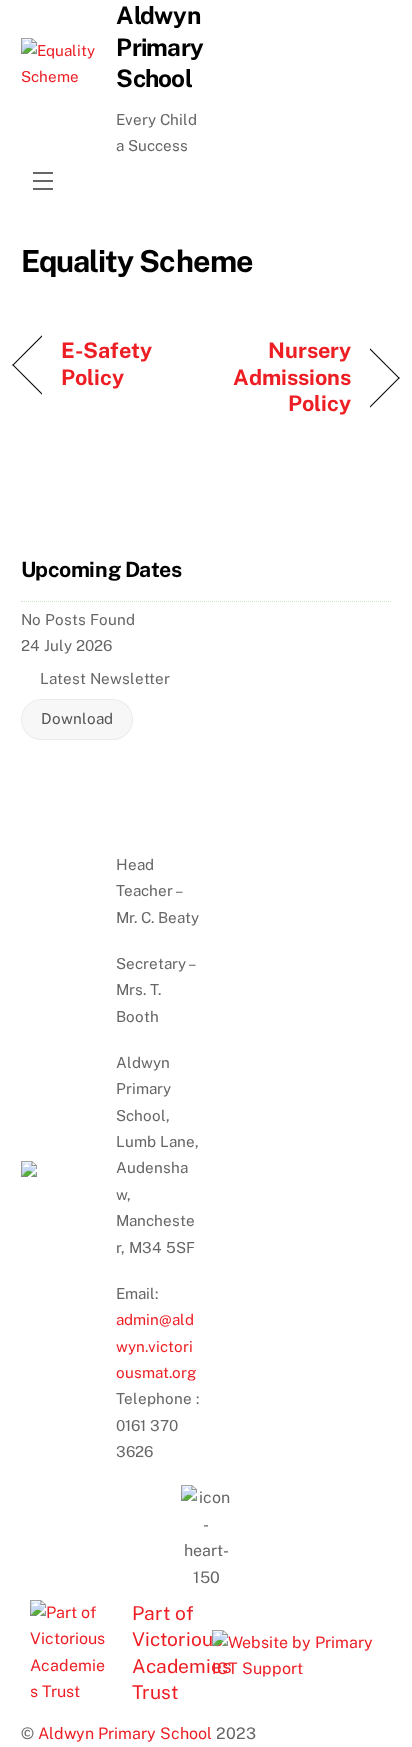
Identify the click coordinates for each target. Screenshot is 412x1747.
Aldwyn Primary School (125, 1733)
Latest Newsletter (105, 678)
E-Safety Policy (107, 363)
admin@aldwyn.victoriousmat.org (156, 1346)
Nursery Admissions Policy (284, 376)
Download (77, 718)
